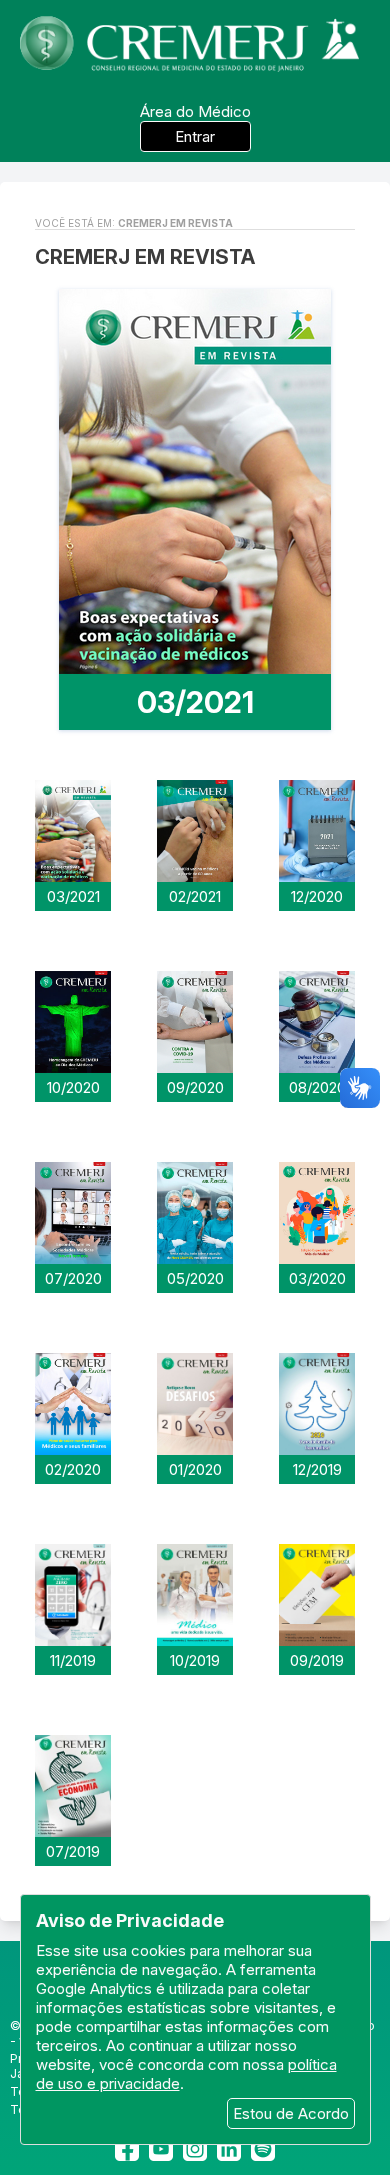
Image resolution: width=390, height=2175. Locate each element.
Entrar (195, 136)
